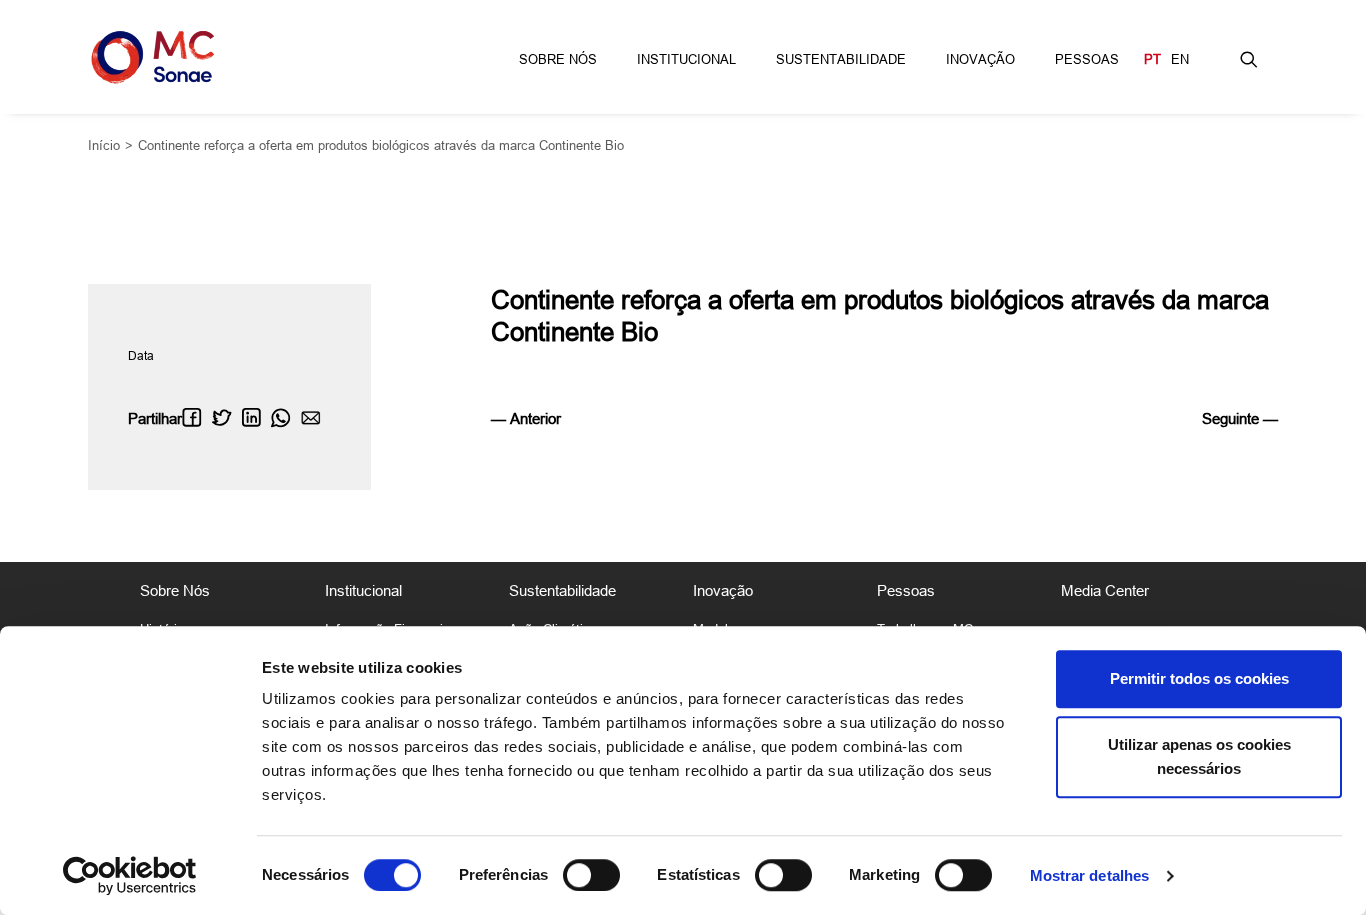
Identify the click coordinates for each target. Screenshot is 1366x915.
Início (104, 145)
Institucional (686, 59)
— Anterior (526, 418)
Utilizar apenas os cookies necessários (1199, 756)
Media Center (1105, 590)
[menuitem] (558, 57)
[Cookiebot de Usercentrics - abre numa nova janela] (129, 876)
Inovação (980, 59)
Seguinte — (1240, 418)
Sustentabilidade (841, 59)
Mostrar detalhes (1090, 875)
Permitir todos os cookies (1199, 678)
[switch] (591, 875)
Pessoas (1087, 59)
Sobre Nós (558, 59)
